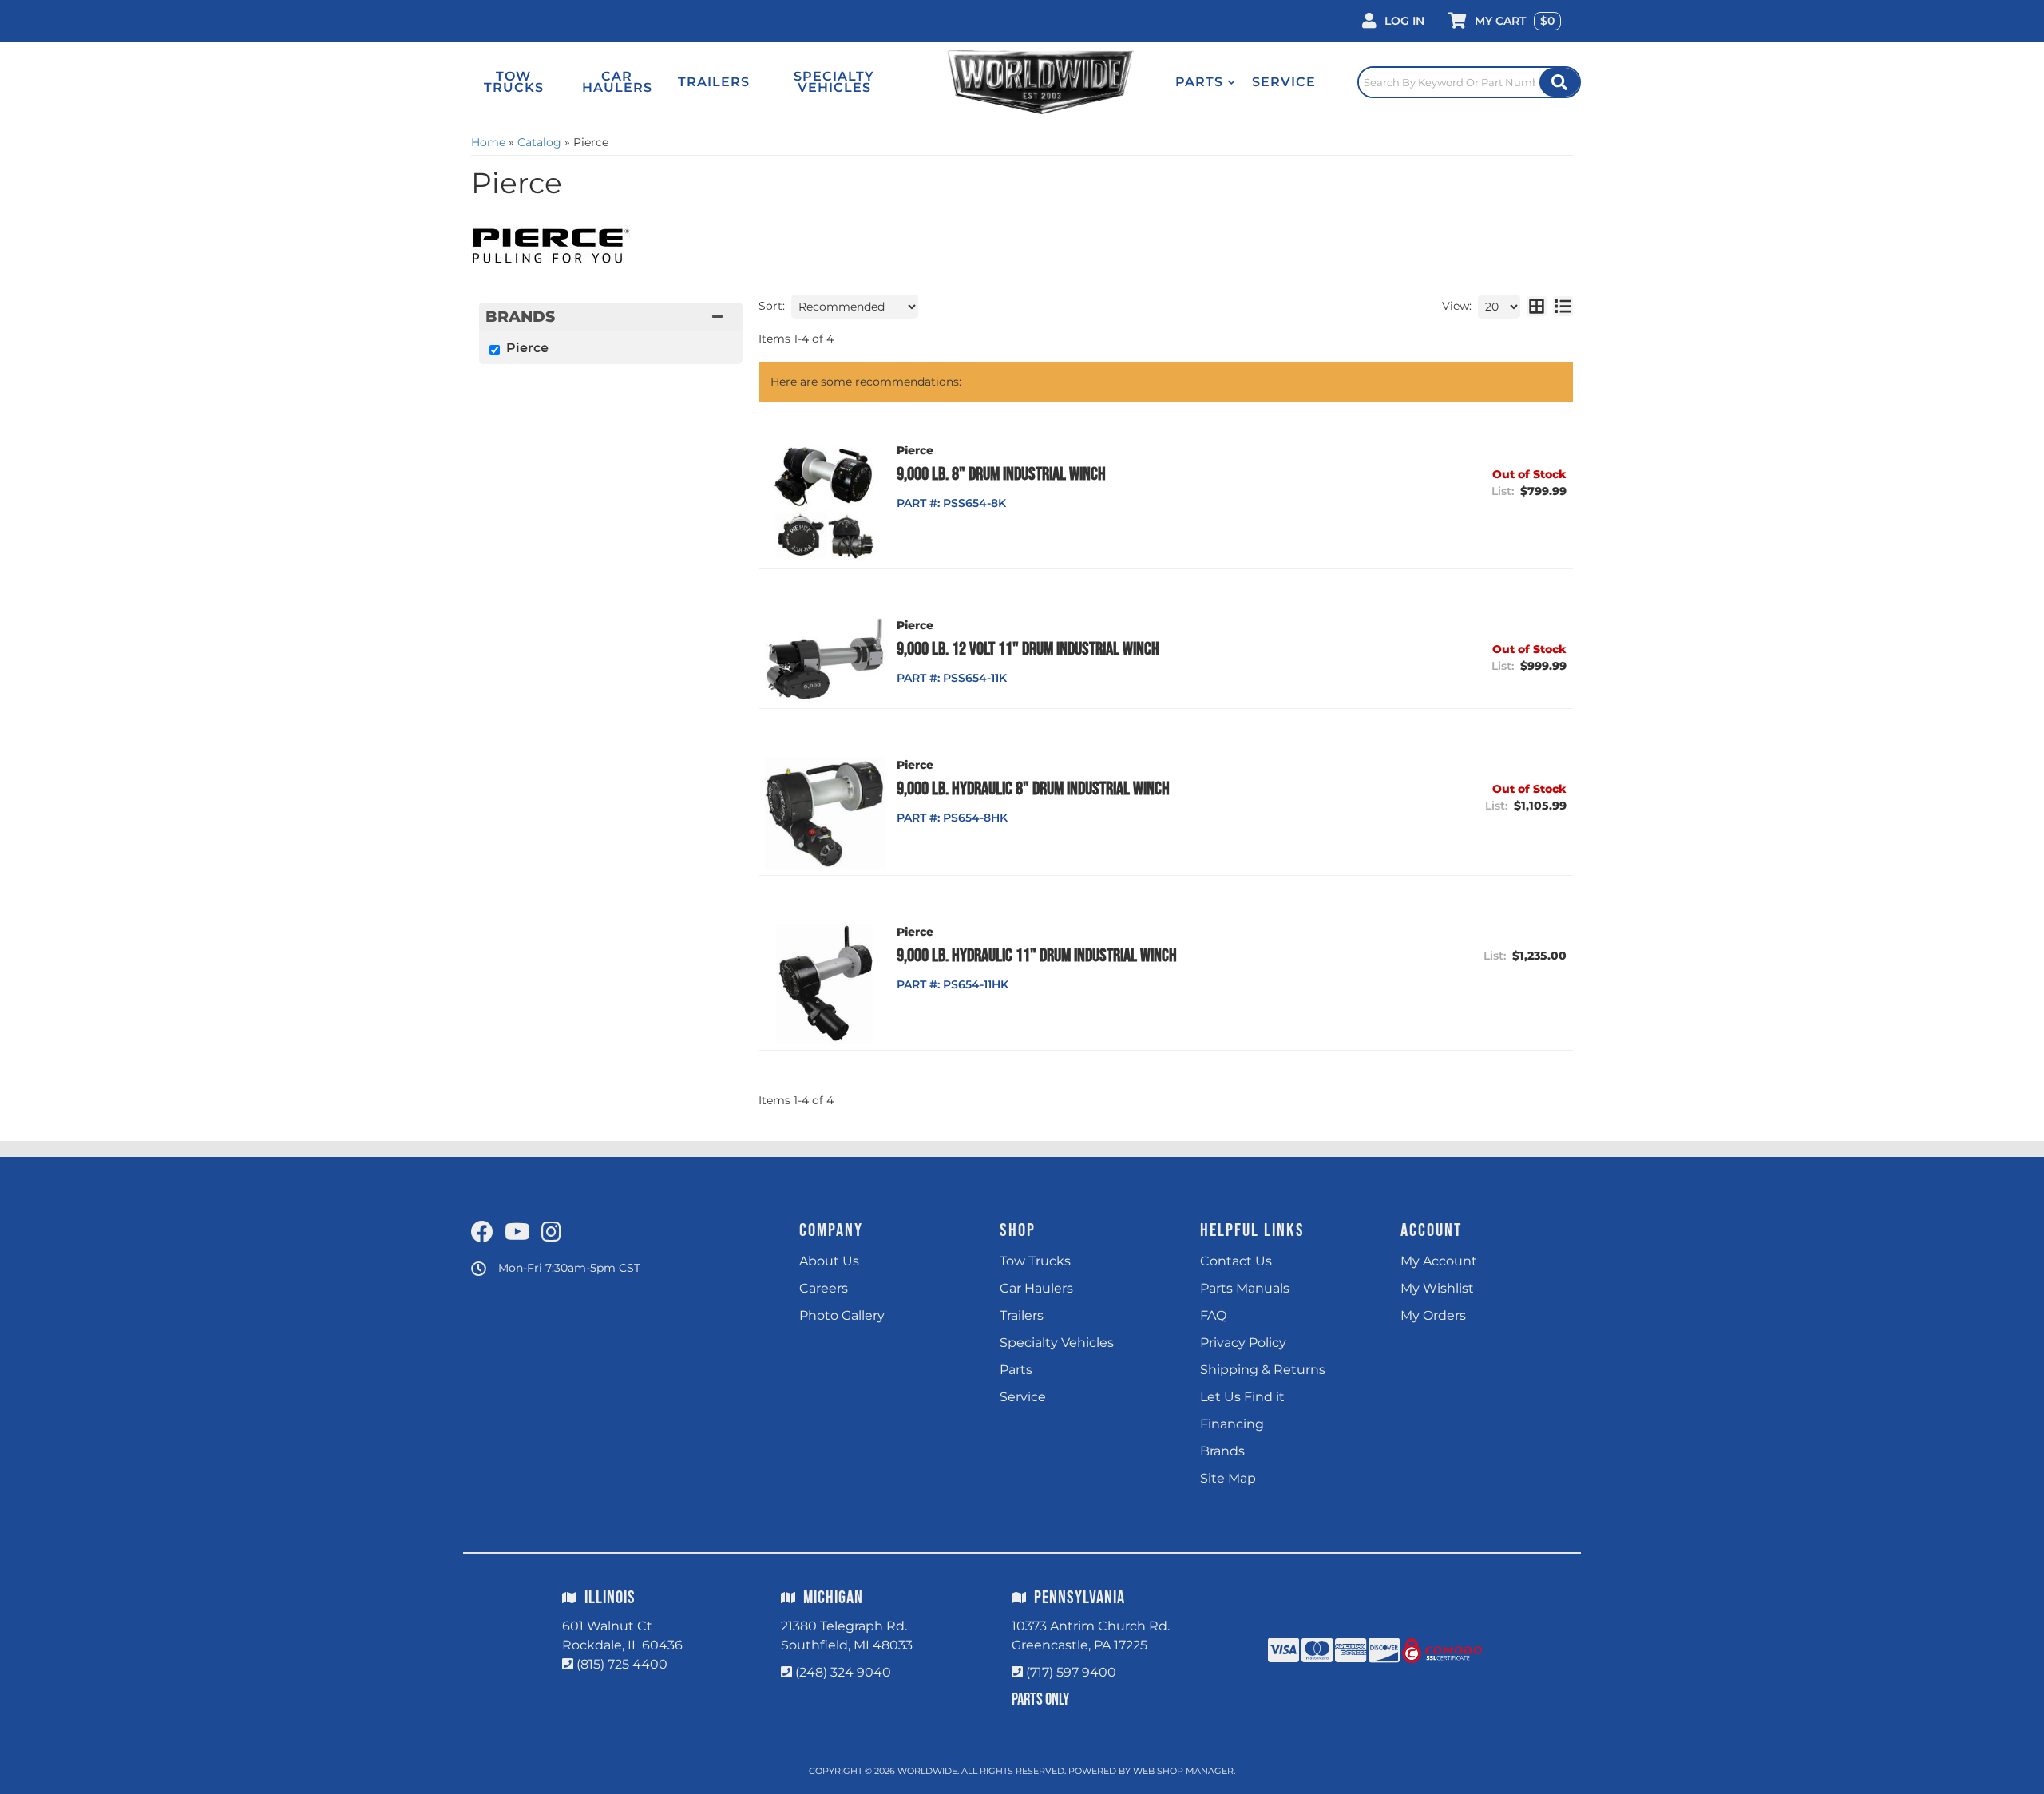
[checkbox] (495, 350)
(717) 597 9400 (1071, 1672)
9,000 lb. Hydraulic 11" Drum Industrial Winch (1037, 956)
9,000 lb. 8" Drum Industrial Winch (1001, 474)
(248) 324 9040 (843, 1672)
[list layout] (1563, 307)
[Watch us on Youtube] (517, 1233)
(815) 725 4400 (622, 1664)
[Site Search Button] (1559, 82)
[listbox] (855, 307)
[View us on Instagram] (551, 1233)
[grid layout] (1537, 307)
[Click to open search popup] (1469, 82)
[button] (1206, 82)
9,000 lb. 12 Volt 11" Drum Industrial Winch (1028, 649)
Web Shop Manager (1183, 1771)
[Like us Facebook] (482, 1233)
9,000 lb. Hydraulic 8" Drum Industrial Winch (1033, 789)
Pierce (527, 348)
